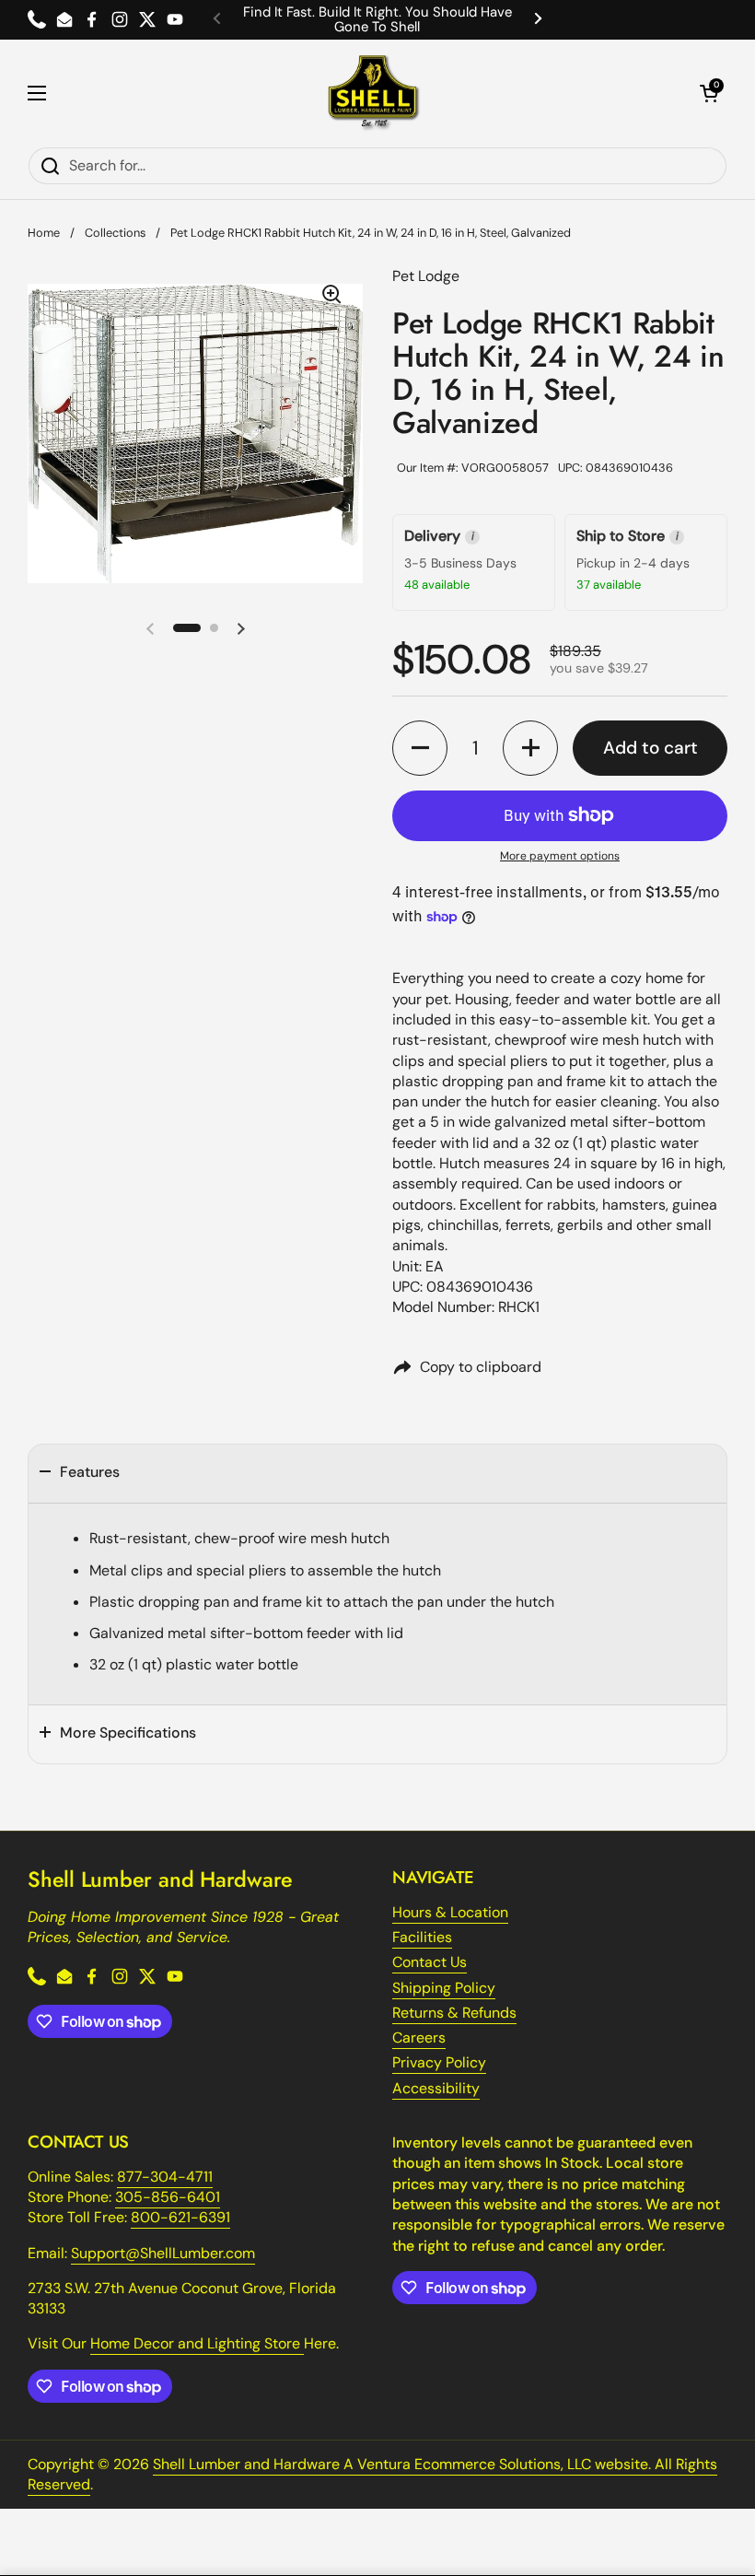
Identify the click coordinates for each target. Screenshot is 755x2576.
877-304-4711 (165, 2177)
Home (44, 233)
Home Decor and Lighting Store (197, 2343)
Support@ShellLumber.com (163, 2253)
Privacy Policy (439, 2062)
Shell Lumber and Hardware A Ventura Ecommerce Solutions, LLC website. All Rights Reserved (372, 2474)
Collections (115, 233)
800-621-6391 (180, 2217)
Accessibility (436, 2088)
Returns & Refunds (454, 2013)
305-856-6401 (168, 2197)
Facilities (422, 1937)
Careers (419, 2037)
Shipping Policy (444, 1988)
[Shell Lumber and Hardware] (373, 93)
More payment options (560, 856)
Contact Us (430, 1962)
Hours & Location (450, 1912)
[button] (709, 93)
